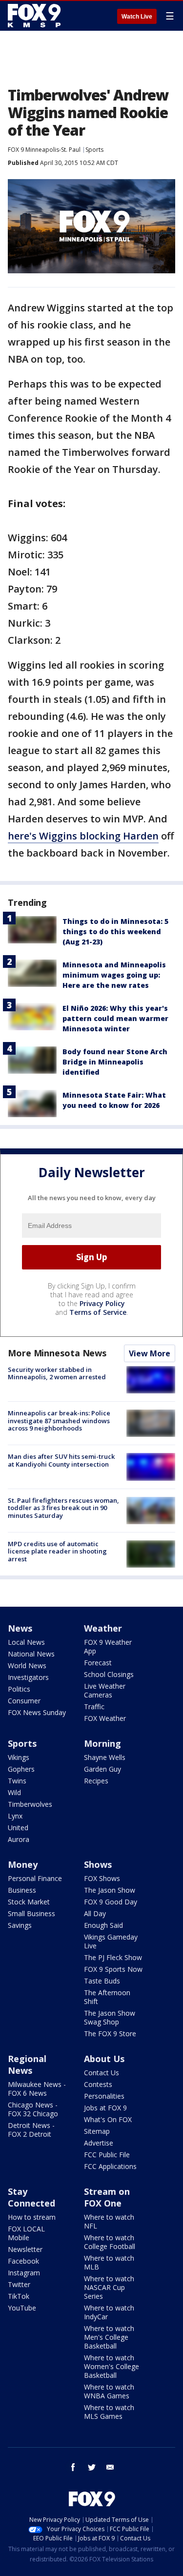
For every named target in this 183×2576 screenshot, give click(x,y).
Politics (19, 1689)
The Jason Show (110, 1890)
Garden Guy (102, 1769)
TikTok (19, 2296)
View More (150, 1353)
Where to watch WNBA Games (109, 2391)
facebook (73, 2467)
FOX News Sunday (37, 1712)
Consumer (24, 1701)
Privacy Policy (102, 1303)
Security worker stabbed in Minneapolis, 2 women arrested (57, 1373)
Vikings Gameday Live (111, 1941)
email (110, 2467)
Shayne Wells (105, 1757)
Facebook (23, 2261)
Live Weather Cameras (105, 1690)
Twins (17, 1781)
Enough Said (103, 1925)
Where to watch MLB (109, 2262)
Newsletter (25, 2249)
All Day (95, 1913)
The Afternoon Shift (107, 1997)
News (20, 1628)
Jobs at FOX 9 (105, 2108)
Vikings (19, 1757)
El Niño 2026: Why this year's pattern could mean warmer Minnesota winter (115, 1018)
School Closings (109, 1674)
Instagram (24, 2273)
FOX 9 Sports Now (113, 1969)
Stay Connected (31, 2197)
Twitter (19, 2284)
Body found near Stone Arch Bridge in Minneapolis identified (115, 1062)
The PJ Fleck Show (113, 1957)
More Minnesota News (57, 1353)
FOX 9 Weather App (108, 1646)
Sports (94, 150)
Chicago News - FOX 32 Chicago (33, 2109)
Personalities (104, 2096)
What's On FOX (108, 2119)
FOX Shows (102, 1878)
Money (23, 1864)
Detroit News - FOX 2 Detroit (31, 2130)
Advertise (99, 2143)
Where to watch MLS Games (109, 2412)
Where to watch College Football (110, 2242)
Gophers (21, 1769)
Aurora (19, 1839)
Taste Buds (102, 1981)
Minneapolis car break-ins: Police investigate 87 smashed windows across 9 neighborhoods (59, 1421)
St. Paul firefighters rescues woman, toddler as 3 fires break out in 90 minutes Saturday (63, 1508)
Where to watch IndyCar (109, 2312)
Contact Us (102, 2073)
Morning (102, 1743)
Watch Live (137, 17)
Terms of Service (98, 1312)
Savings (20, 1925)
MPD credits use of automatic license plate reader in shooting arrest (57, 1551)
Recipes (96, 1781)
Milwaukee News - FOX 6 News (37, 2089)
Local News (26, 1642)
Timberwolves (30, 1804)
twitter (92, 2467)
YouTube (22, 2308)
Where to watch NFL (109, 2221)
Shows (98, 1864)
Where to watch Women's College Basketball (112, 2366)
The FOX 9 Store (110, 2034)
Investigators (28, 1677)
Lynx (15, 1816)
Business (22, 1890)
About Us (104, 2059)
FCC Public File (107, 2155)
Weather (103, 1628)
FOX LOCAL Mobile (26, 2233)
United (18, 1828)
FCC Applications (110, 2166)
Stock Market (29, 1902)
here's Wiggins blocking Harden (83, 836)
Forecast (98, 1663)
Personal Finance (35, 1878)
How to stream (32, 2217)
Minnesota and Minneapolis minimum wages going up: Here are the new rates (114, 975)
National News (31, 1654)
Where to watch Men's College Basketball (109, 2337)
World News (27, 1666)
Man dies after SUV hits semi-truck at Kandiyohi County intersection (61, 1460)
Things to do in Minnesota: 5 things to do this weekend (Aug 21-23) (115, 931)
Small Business (31, 1913)
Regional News (27, 2065)
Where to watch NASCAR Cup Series (109, 2287)
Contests (98, 2084)
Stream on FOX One (107, 2197)
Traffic (94, 1707)
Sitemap (97, 2131)
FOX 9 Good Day (111, 1902)
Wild (14, 1792)
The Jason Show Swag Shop (110, 2017)
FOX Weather (105, 1718)
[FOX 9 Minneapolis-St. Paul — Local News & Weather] (36, 16)
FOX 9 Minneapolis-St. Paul (44, 150)
